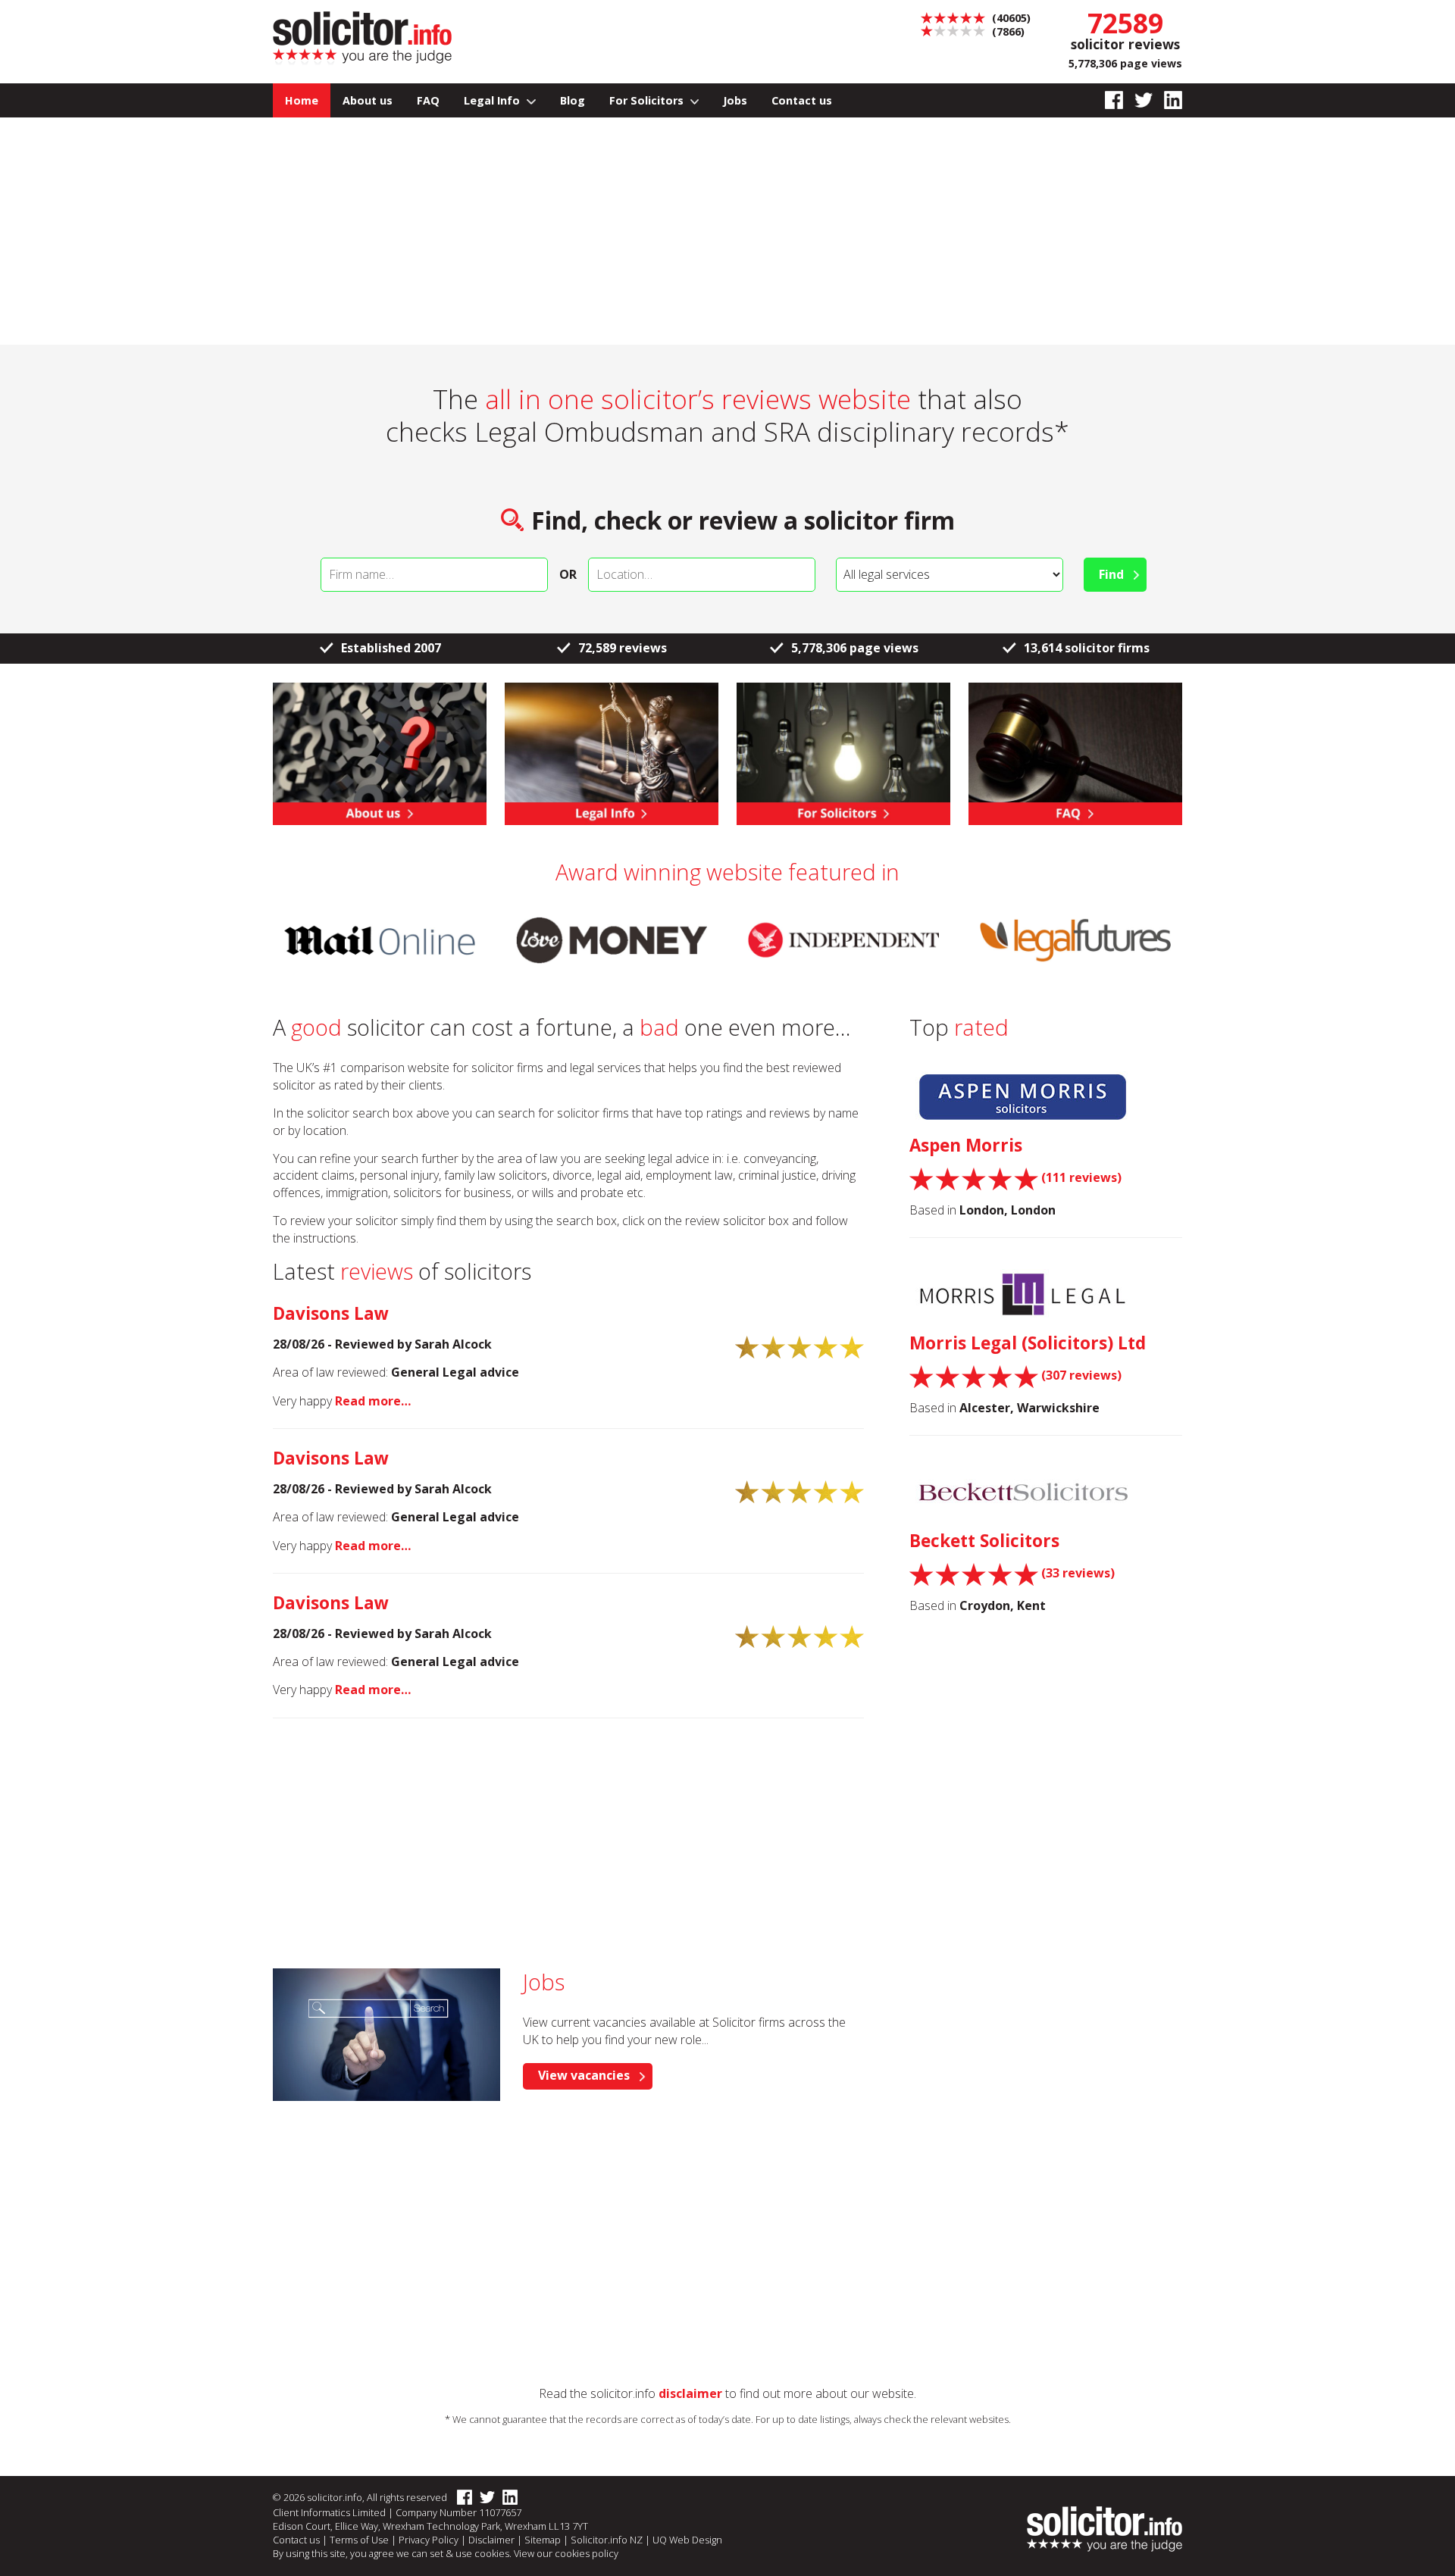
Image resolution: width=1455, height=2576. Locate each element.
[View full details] (1075, 752)
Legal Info (493, 100)
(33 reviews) (1078, 1573)
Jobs (735, 100)
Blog (573, 100)
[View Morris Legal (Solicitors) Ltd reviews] (1023, 1294)
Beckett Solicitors (984, 1541)
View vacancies (584, 2075)
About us (368, 100)
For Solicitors (648, 100)
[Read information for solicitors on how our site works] (843, 752)
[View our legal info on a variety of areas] (612, 752)
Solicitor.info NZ (607, 2540)
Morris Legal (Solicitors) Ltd (1028, 1343)
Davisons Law (331, 1313)
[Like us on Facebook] (1108, 100)
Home (302, 100)
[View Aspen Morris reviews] (1023, 1096)
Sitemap (543, 2540)
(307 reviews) (1081, 1375)
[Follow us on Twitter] (1138, 100)
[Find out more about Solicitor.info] (380, 752)
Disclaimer (491, 2540)
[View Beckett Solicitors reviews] (1023, 1492)
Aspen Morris (966, 1145)
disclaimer (690, 2393)
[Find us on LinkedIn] (1167, 100)
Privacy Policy (429, 2540)
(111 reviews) (1081, 1177)
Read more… (373, 1401)
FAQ (428, 100)
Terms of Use (359, 2540)
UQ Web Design (687, 2540)
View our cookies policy (566, 2553)
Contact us (802, 100)
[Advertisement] (727, 231)
